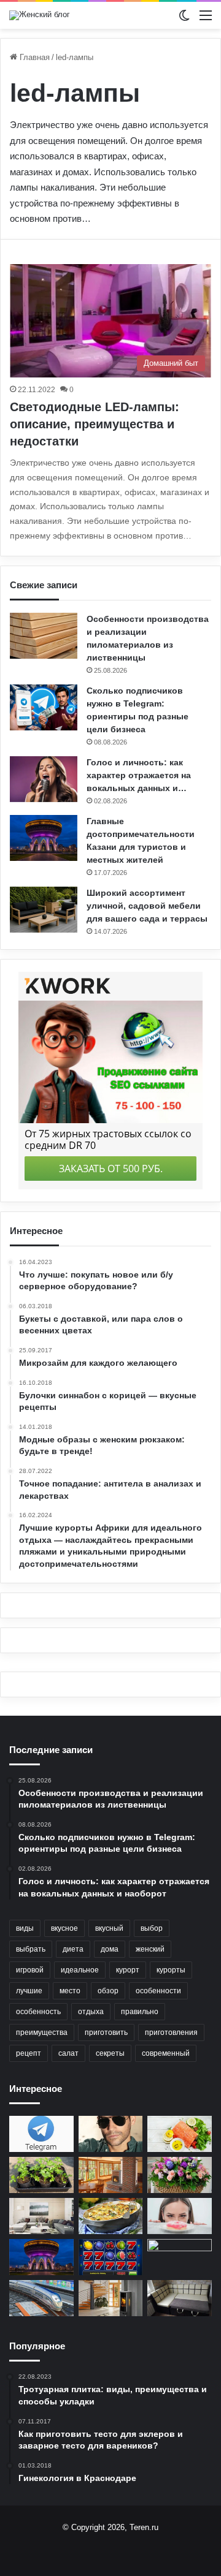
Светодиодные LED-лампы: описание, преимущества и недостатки (95, 424)
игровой (30, 1970)
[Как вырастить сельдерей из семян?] (41, 2175)
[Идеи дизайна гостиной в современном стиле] (41, 2216)
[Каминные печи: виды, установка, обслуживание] (111, 2298)
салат (68, 2053)
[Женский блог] (40, 15)
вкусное (64, 1928)
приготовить (106, 2032)
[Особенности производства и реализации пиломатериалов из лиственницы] (44, 636)
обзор (108, 1991)
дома (110, 1949)
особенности (158, 1991)
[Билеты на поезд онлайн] (41, 2298)
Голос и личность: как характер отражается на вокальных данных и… (139, 775)
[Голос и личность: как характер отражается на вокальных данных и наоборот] (44, 779)
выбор (152, 1928)
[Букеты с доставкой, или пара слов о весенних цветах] (180, 2175)
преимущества (42, 2032)
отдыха (91, 2012)
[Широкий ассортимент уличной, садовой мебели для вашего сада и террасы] (44, 910)
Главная (33, 57)
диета (73, 1949)
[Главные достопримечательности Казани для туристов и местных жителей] (44, 838)
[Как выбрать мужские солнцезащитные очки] (111, 2134)
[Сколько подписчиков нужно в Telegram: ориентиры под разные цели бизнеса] (44, 707)
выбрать (31, 1949)
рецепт (29, 2053)
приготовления (171, 2032)
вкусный (109, 1928)
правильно (140, 2012)
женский (150, 1949)
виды (25, 1928)
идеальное (80, 1970)
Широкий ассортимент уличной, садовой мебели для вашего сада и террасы (147, 906)
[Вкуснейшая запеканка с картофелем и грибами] (111, 2216)
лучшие (29, 1991)
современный (166, 2053)
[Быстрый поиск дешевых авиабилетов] (180, 2257)
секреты (110, 2053)
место (70, 1991)
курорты (171, 1970)
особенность (38, 2012)
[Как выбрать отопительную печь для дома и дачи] (111, 2175)
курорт (128, 1970)
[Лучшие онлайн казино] (111, 2257)
